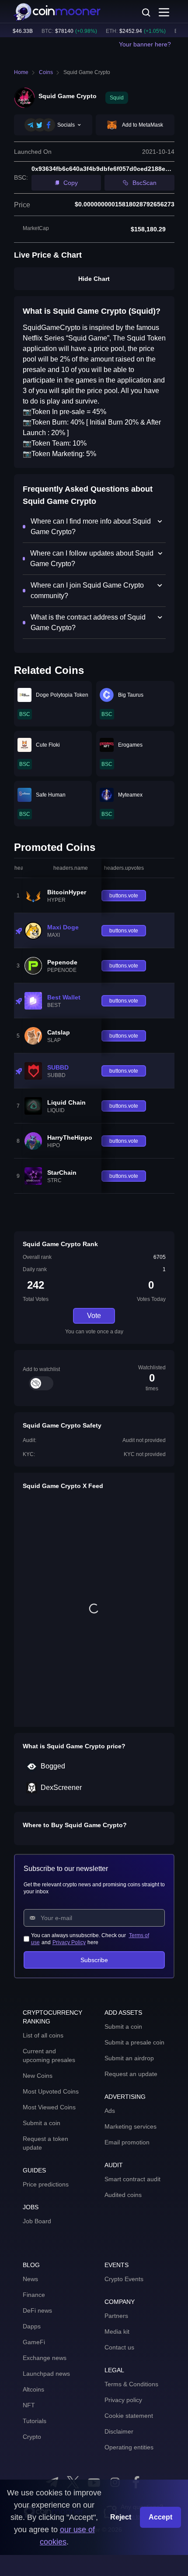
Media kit (117, 2332)
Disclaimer (119, 2431)
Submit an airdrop (129, 2058)
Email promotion (127, 2142)
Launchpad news (46, 2374)
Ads (110, 2111)
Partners (116, 2316)
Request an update (131, 2074)
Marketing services (131, 2126)
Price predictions (46, 2184)
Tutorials (35, 2421)
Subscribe (94, 1960)
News (30, 2279)
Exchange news (45, 2358)
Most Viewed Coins (49, 2107)
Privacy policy (123, 2400)
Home (21, 72)
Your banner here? (145, 44)
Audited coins (123, 2195)
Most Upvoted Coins (51, 2091)
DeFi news (37, 2310)
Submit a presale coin (134, 2042)
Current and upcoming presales (49, 2055)
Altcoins (33, 2389)
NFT (29, 2405)
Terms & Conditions (131, 2384)
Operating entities (129, 2447)
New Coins (38, 2076)
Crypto (32, 2437)
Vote (94, 1316)
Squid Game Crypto (87, 72)
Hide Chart (94, 279)
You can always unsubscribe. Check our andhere (90, 1939)
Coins (46, 72)
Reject (121, 2517)
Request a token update (45, 2143)
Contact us (119, 2347)
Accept (160, 2517)
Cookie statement (129, 2416)
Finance (34, 2295)
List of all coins (43, 2035)
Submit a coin (42, 2123)
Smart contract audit (132, 2179)
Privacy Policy (69, 1942)
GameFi (34, 2342)
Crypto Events (124, 2279)
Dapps (32, 2326)
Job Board (37, 2221)
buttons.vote (124, 896)
